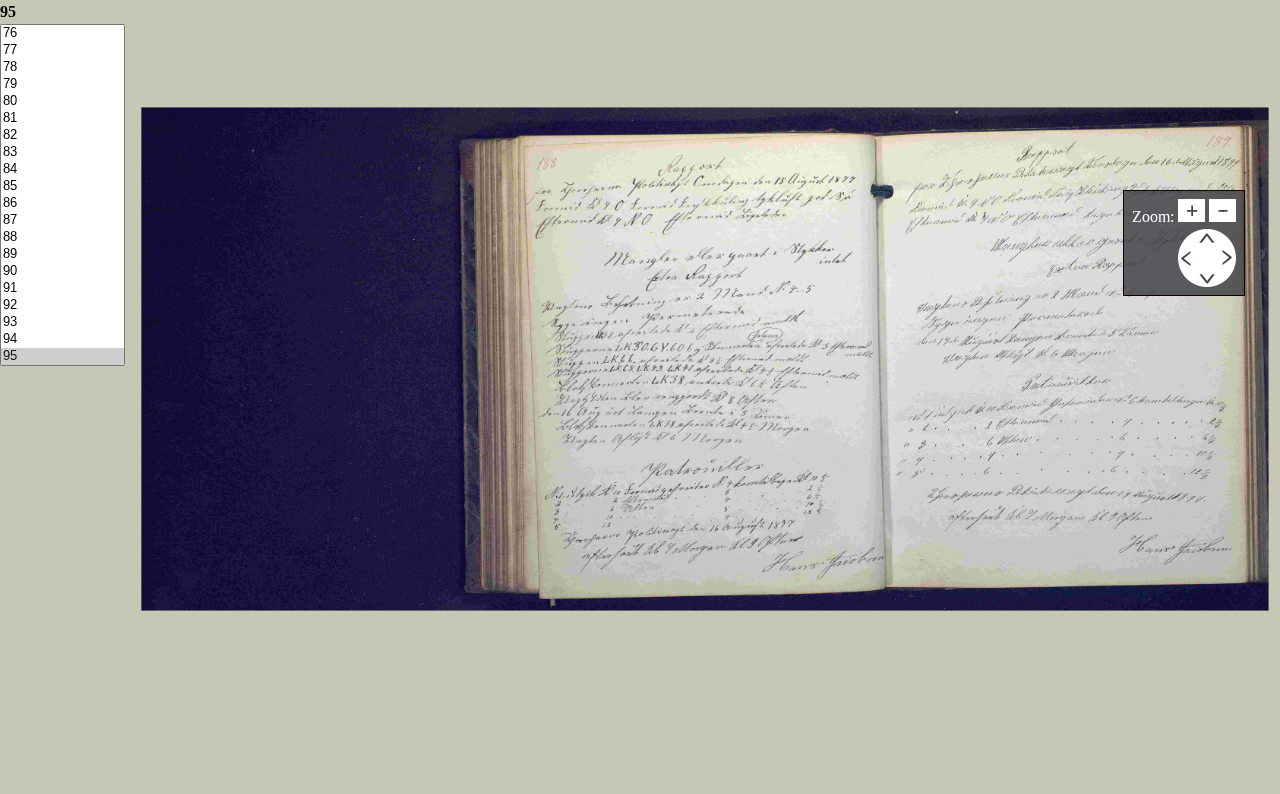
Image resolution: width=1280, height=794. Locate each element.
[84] (62, 169)
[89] (62, 254)
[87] (62, 220)
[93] (62, 322)
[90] (62, 271)
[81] (62, 118)
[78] (62, 67)
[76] (62, 33)
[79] (62, 84)
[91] (62, 288)
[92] (62, 305)
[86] (62, 203)
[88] (62, 237)
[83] (62, 152)
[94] (62, 339)
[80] (62, 101)
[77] (62, 50)
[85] (62, 186)
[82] (62, 135)
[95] (62, 356)
